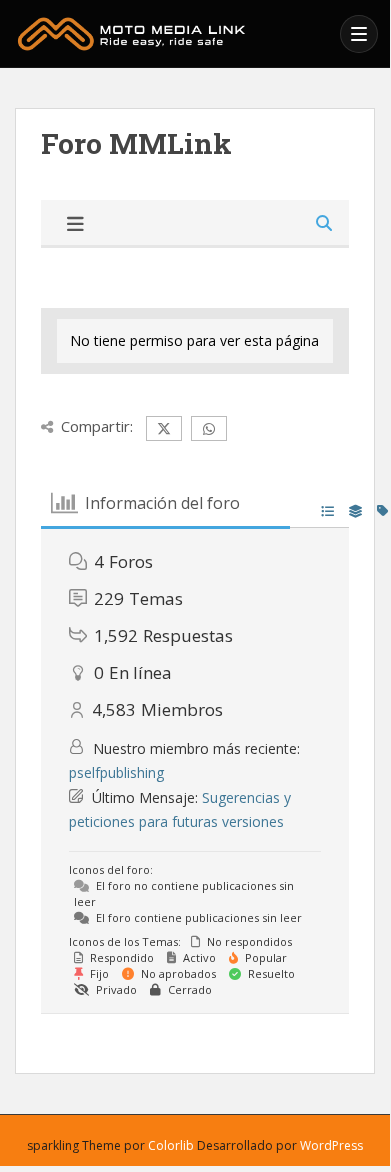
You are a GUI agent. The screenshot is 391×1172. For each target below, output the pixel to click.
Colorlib (171, 1145)
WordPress (331, 1145)
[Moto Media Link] (172, 34)
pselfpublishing (116, 772)
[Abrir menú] (359, 34)
